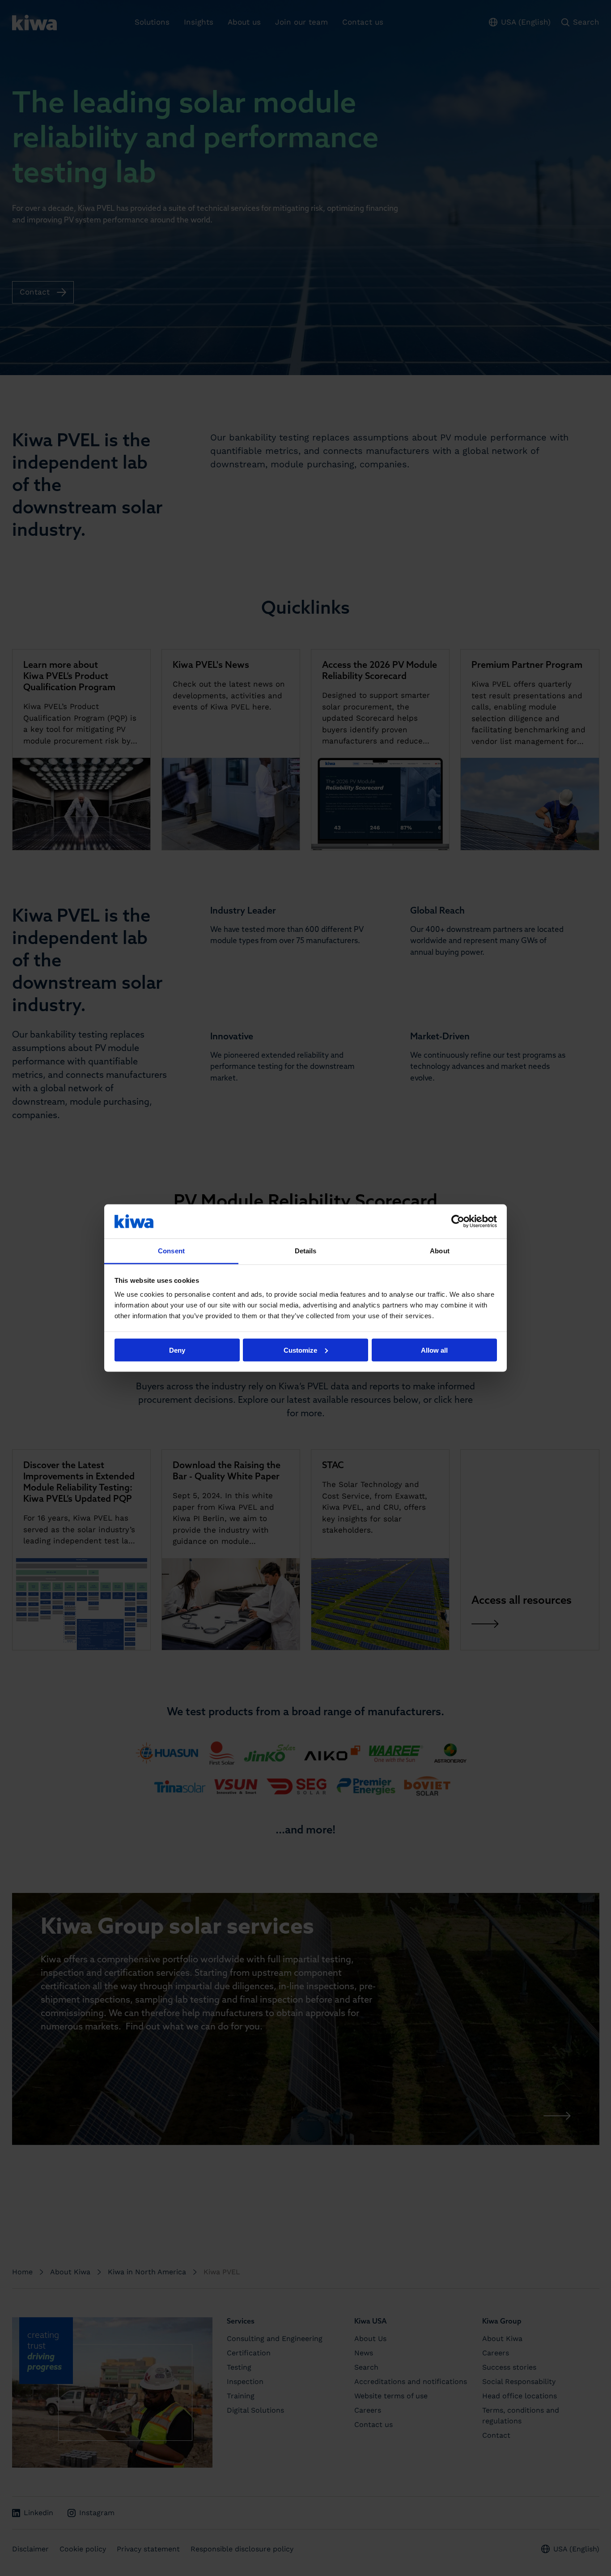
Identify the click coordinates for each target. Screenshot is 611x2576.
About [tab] (440, 1251)
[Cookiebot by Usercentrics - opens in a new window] (458, 1221)
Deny (177, 1350)
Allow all (434, 1350)
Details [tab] (306, 1251)
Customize (300, 1350)
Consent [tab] (171, 1251)
